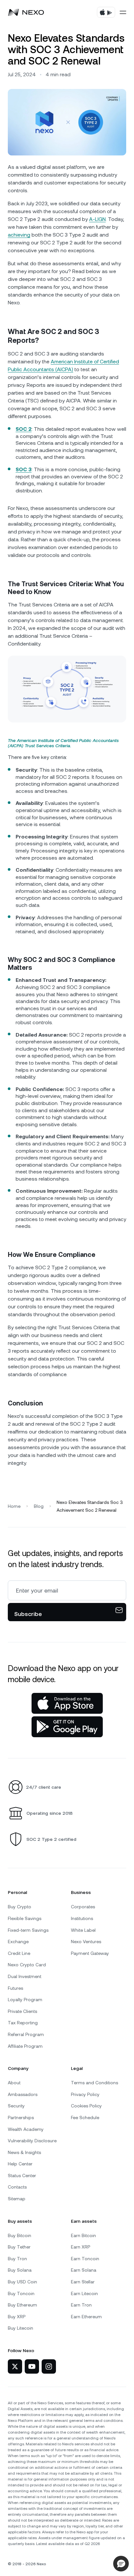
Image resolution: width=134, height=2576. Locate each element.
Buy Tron (17, 2259)
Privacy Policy (85, 2094)
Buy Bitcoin (20, 2235)
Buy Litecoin (20, 2328)
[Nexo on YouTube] (32, 2366)
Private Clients (22, 2011)
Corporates (83, 1907)
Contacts (17, 2187)
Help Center (20, 2164)
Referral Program (26, 2034)
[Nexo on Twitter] (15, 2366)
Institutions (82, 1918)
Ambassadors (23, 2094)
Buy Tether (19, 2247)
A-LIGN (97, 219)
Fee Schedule (85, 2118)
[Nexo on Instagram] (49, 2366)
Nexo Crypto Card (27, 1965)
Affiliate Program (25, 2046)
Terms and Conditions (94, 2083)
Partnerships (21, 2118)
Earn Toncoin (85, 2259)
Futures (15, 1988)
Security (16, 2106)
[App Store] (67, 1703)
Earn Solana (84, 2270)
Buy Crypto (20, 1907)
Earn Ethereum (86, 2317)
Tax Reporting (23, 2023)
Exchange (18, 1942)
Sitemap (17, 2199)
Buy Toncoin (21, 2293)
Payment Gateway (90, 1953)
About (14, 2083)
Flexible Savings (25, 1918)
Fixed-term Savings (28, 1930)
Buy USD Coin (22, 2282)
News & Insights (24, 2152)
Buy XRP (17, 2317)
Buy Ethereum (22, 2305)
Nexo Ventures (86, 1942)
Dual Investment (25, 1976)
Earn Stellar (83, 2282)
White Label (83, 1930)
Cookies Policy (86, 2106)
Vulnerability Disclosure (32, 2141)
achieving (19, 235)
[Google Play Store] (67, 1727)
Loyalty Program (25, 2000)
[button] (121, 2564)
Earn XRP (80, 2247)
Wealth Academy (26, 2129)
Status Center (22, 2176)
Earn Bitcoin (83, 2235)
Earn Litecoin (84, 2293)
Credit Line (19, 1953)
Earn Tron (81, 2305)
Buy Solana (20, 2270)
